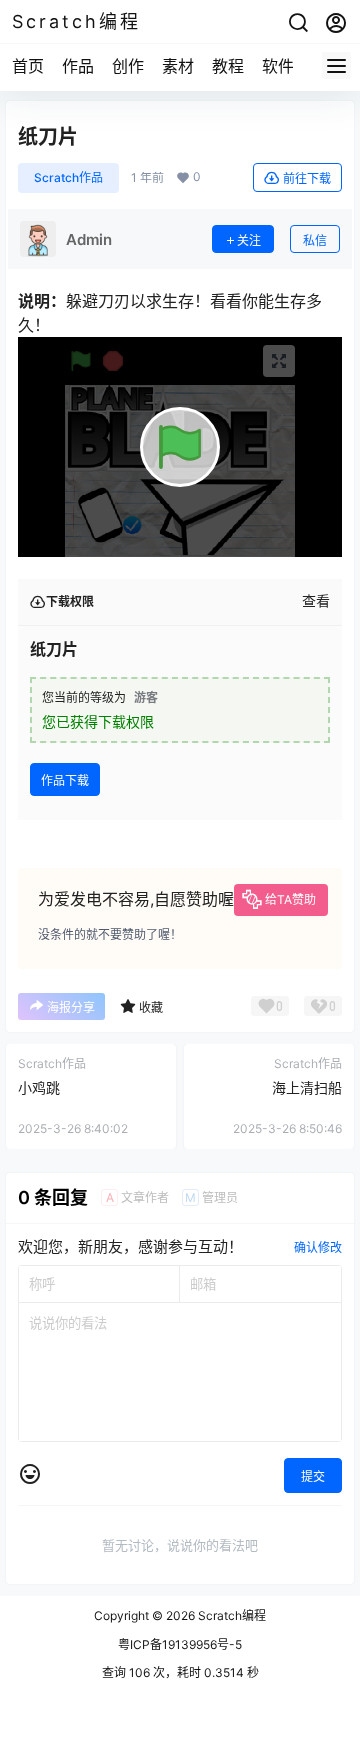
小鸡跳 (39, 1087)
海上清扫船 (307, 1087)
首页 (28, 66)
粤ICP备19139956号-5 (180, 1644)
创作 (128, 66)
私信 (315, 240)
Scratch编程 (230, 1615)
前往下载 (307, 178)
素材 (178, 66)
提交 (313, 1476)
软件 (278, 66)
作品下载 (65, 780)
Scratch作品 (68, 177)
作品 (78, 66)
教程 (228, 66)
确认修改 (318, 1247)
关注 (249, 240)
